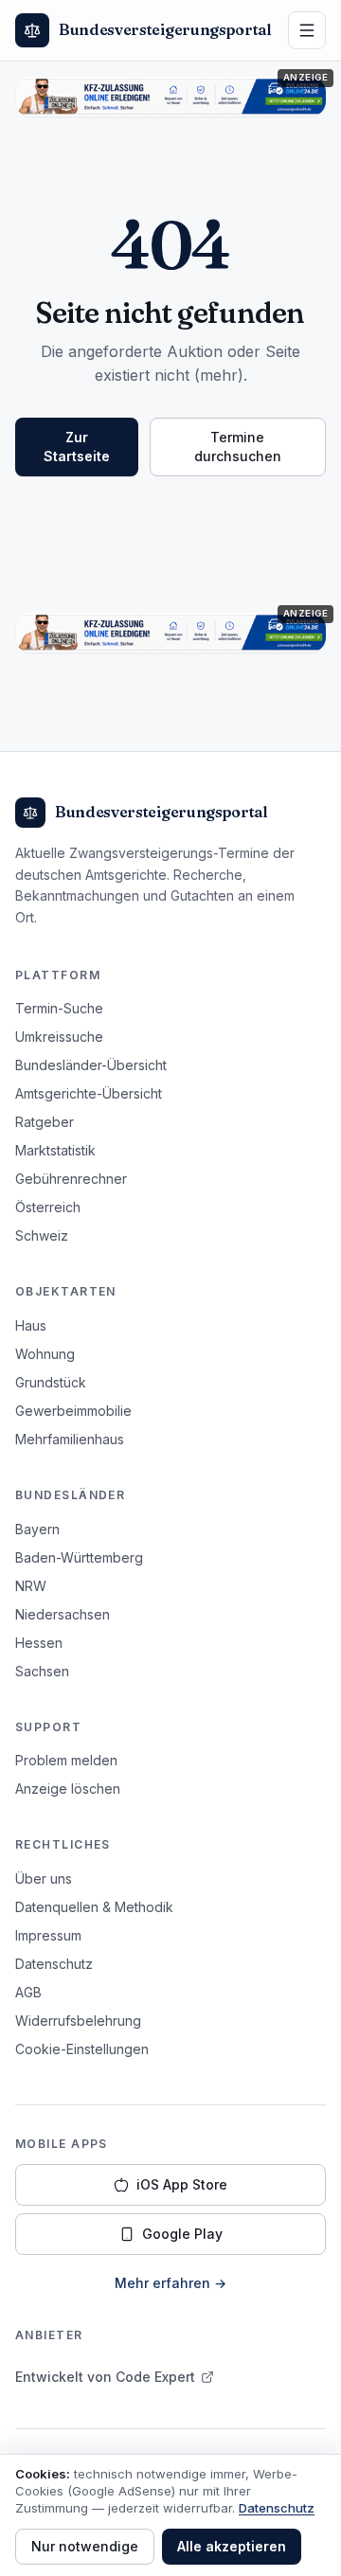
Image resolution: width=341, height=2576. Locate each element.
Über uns (44, 1878)
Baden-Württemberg (79, 1557)
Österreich (48, 1207)
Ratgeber (45, 1122)
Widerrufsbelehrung (78, 2021)
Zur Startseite (77, 447)
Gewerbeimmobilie (73, 1411)
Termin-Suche (59, 1008)
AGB (28, 1992)
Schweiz (42, 1235)
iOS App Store (182, 2184)
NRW (31, 1586)
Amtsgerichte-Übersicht (89, 1093)
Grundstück (51, 1382)
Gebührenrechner (71, 1179)
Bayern (37, 1529)
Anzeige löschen (68, 1789)
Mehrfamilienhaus (70, 1439)
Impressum (48, 1935)
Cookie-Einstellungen (82, 2049)
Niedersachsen (63, 1614)
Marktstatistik (55, 1150)
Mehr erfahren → (170, 2283)
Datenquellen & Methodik (94, 1907)
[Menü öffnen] (307, 30)
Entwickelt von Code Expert (105, 2377)
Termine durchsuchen (238, 447)
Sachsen (42, 1671)
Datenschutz (54, 1964)
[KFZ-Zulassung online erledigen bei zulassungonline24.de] (170, 97)
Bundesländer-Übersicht (91, 1065)
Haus (31, 1325)
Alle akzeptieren (232, 2546)
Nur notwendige (85, 2546)
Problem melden (66, 1760)
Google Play (182, 2234)
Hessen (39, 1643)
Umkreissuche (59, 1037)
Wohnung (45, 1354)
